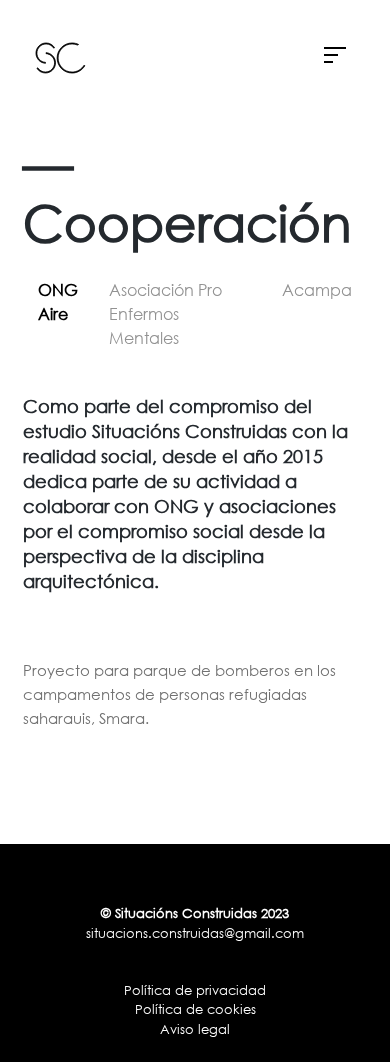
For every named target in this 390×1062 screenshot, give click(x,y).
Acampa (317, 290)
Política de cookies (195, 1009)
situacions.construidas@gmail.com (195, 933)
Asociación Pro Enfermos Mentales (165, 314)
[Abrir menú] (335, 57)
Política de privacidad (195, 990)
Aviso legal (195, 1029)
